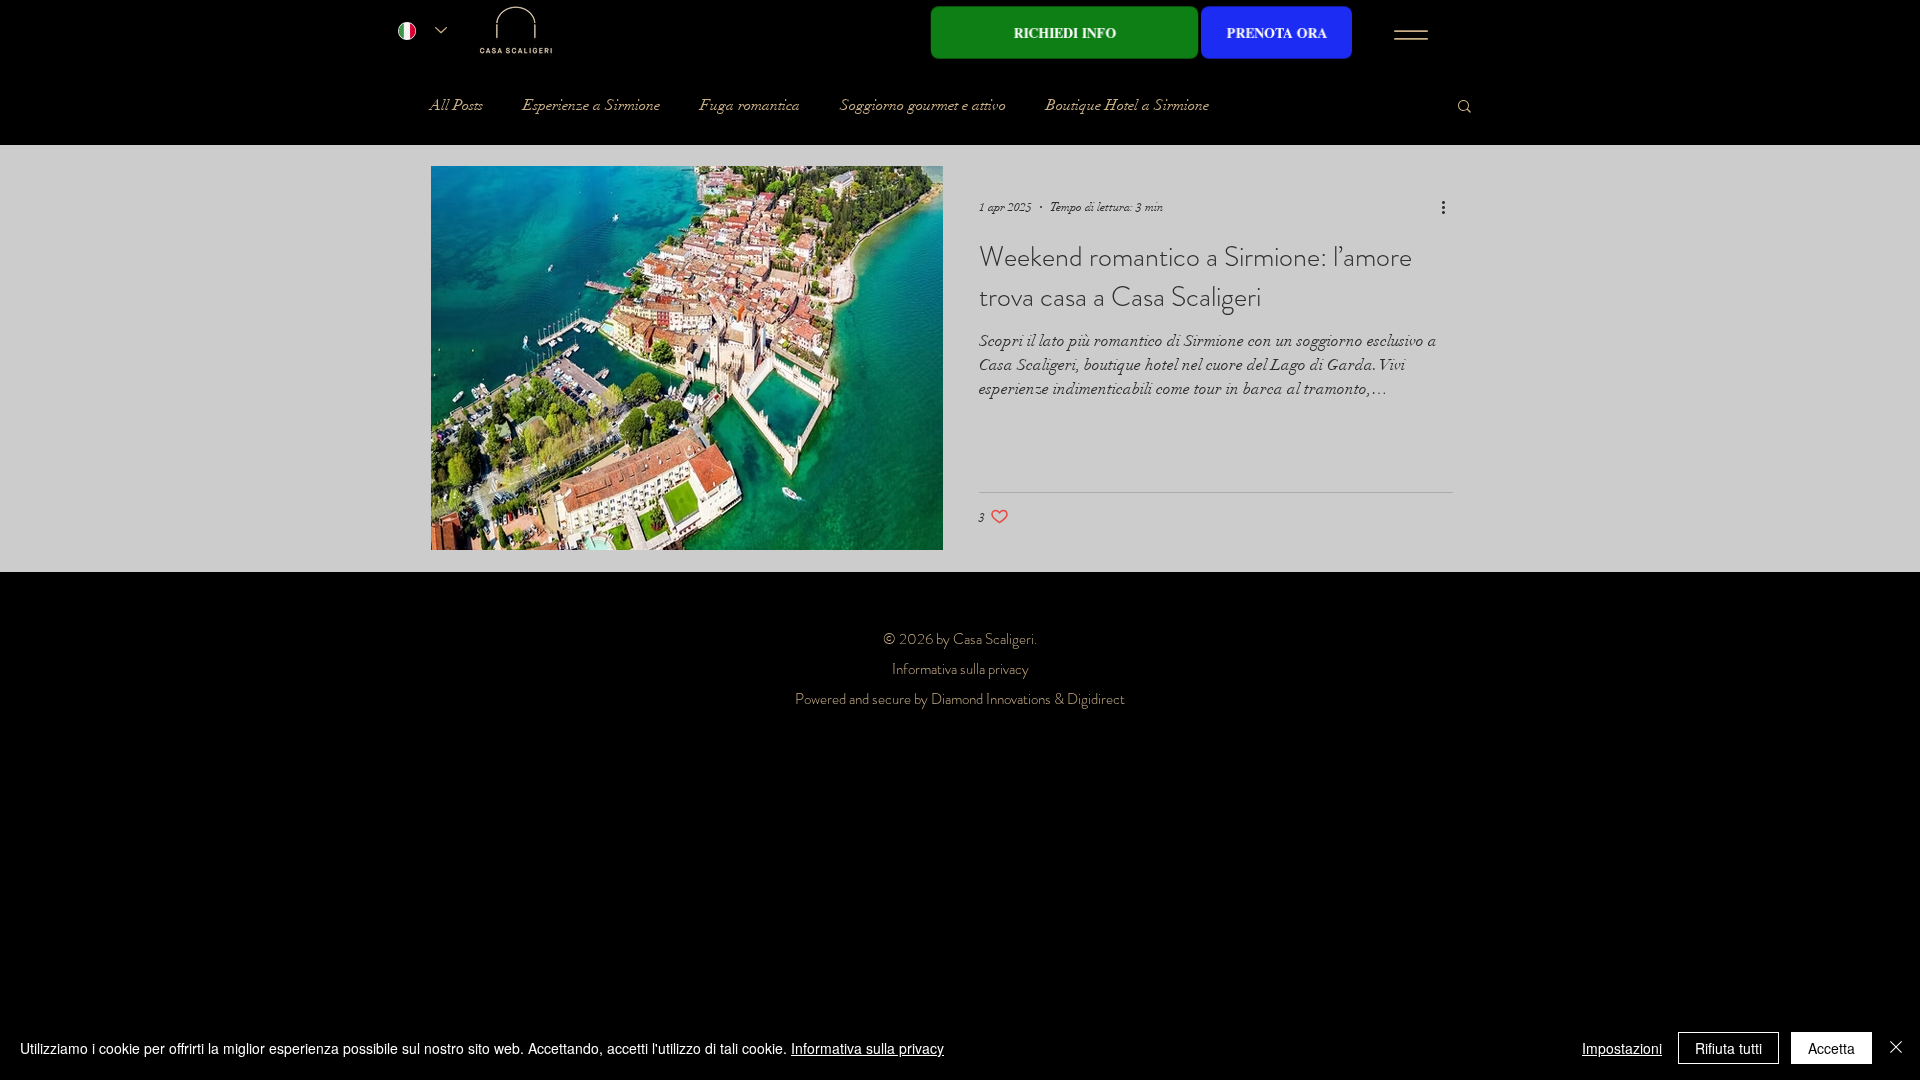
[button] (1464, 107)
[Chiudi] (1896, 1048)
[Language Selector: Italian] (422, 30)
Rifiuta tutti (1728, 1048)
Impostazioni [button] (1622, 1048)
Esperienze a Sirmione (591, 105)
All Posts (456, 105)
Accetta (1831, 1048)
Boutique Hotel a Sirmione (1127, 105)
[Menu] (1410, 34)
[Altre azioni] (1450, 207)
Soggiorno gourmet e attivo (923, 105)
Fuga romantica (750, 105)
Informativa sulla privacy (867, 1048)
